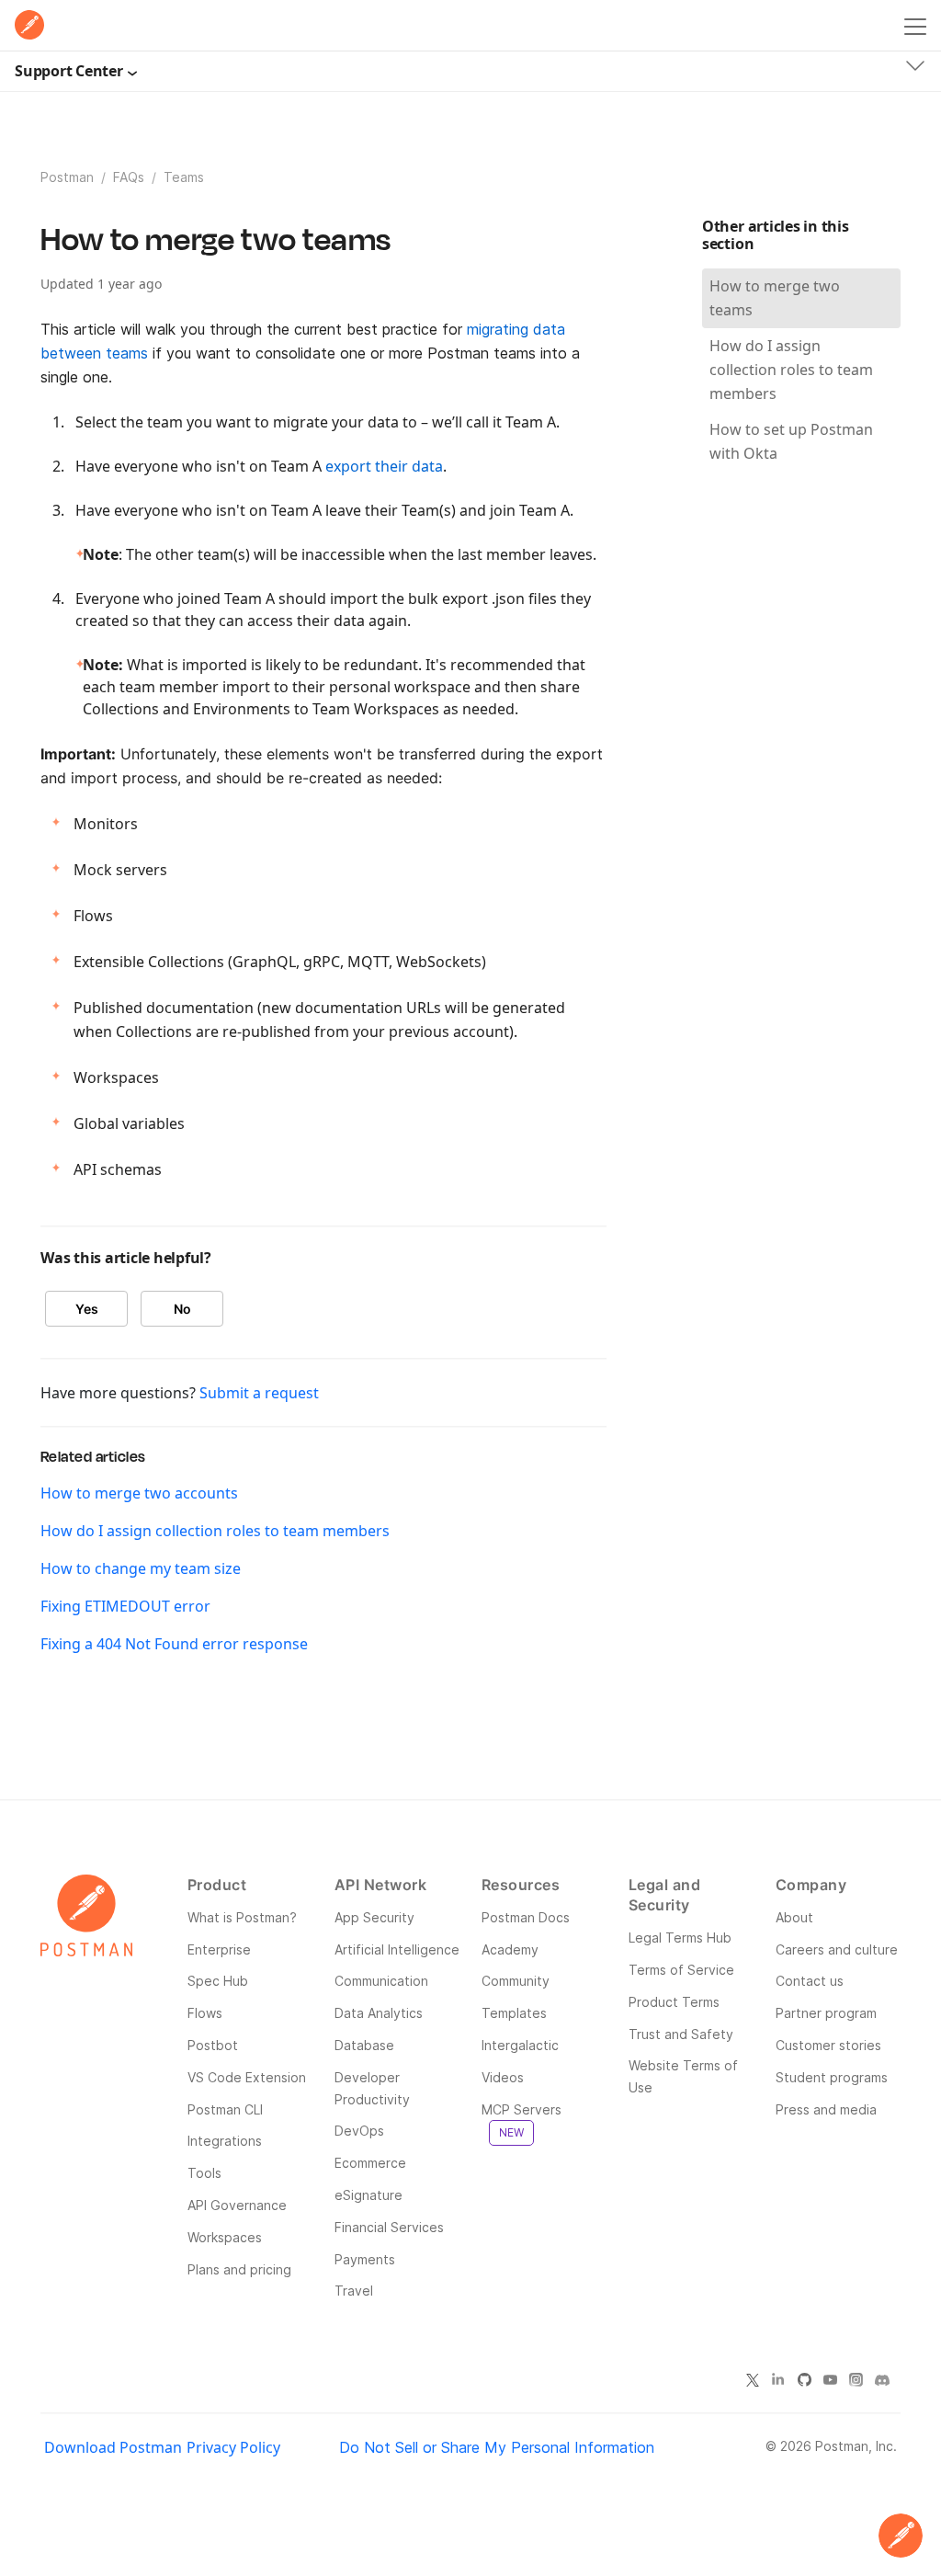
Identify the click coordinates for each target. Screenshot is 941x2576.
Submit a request (259, 1393)
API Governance (237, 2205)
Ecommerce (370, 2163)
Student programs (832, 2077)
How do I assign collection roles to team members (215, 1531)
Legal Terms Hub (680, 1938)
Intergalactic (520, 2045)
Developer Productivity (372, 2088)
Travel (354, 2291)
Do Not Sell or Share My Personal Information (497, 2447)
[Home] (29, 25)
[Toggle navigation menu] (915, 23)
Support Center (69, 71)
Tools (204, 2173)
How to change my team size (141, 1568)
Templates (514, 2013)
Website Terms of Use (683, 2076)
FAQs (129, 177)
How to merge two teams (775, 298)
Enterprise (219, 1949)
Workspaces (225, 2237)
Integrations (225, 2141)
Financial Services (389, 2227)
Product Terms (674, 2002)
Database (364, 2045)
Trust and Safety (681, 2034)
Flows (205, 2013)
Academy (510, 1949)
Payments (365, 2259)
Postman (67, 177)
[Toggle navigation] (915, 69)
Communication (381, 1981)
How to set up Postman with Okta (791, 441)
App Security (374, 1917)
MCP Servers (522, 2121)
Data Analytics (379, 2013)
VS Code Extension (247, 2077)
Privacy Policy (233, 2447)
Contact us (810, 1981)
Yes (87, 1309)
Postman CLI (225, 2109)
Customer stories (828, 2045)
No (182, 1309)
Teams (184, 177)
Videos (503, 2077)
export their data (384, 466)
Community (516, 1981)
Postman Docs (526, 1917)
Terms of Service (681, 1970)
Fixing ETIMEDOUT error (125, 1606)
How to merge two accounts (139, 1493)
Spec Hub (218, 1981)
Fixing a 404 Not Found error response (174, 1644)
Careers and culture (837, 1949)
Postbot (213, 2045)
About (794, 1917)
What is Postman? (242, 1917)
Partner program (826, 2013)
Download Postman (113, 2447)
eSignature (368, 2195)
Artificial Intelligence (397, 1949)
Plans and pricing (239, 2269)
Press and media (826, 2109)
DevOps (359, 2131)
